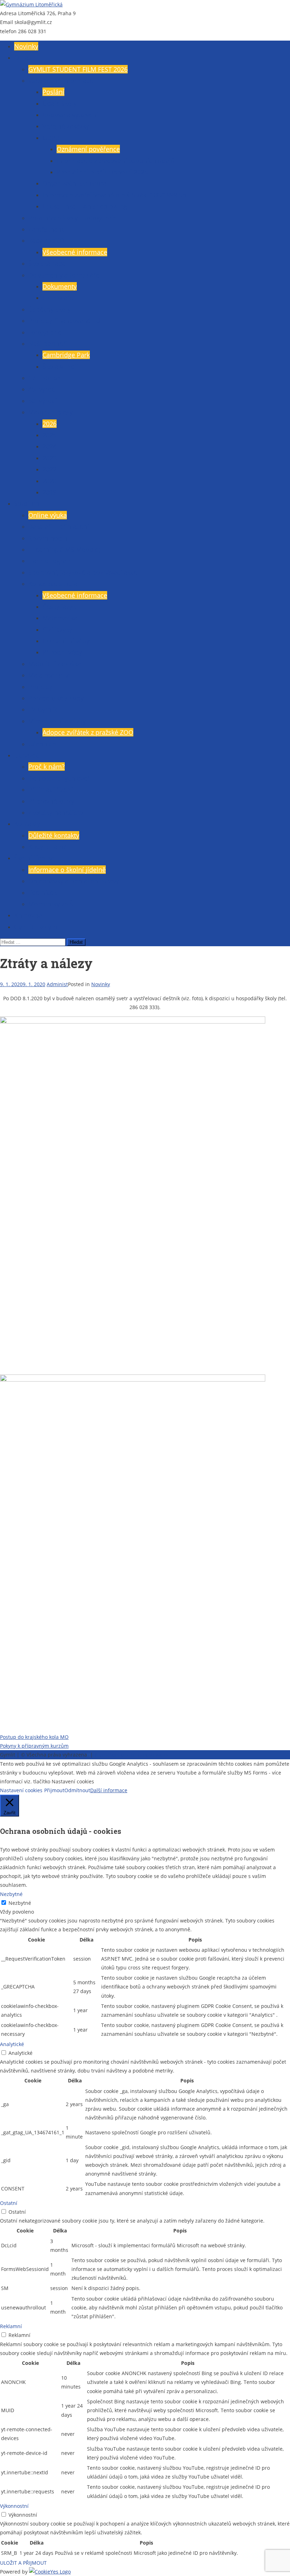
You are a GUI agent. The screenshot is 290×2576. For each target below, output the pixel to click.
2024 (50, 446)
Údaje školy (60, 103)
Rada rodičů (46, 240)
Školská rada (47, 263)
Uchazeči (27, 755)
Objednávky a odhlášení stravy (74, 881)
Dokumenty (60, 286)
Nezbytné (20, 1903)
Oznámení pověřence (88, 149)
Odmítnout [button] (77, 1790)
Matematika (60, 618)
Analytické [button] (12, 2044)
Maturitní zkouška (55, 664)
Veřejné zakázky (66, 126)
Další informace (109, 1790)
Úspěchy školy (50, 309)
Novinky (26, 46)
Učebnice (42, 744)
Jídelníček (42, 893)
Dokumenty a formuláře (64, 275)
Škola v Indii (60, 366)
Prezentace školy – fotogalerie (72, 218)
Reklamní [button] (11, 2326)
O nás (23, 58)
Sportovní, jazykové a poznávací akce (83, 572)
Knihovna (28, 915)
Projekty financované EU (64, 321)
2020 (50, 481)
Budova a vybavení (70, 115)
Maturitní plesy (51, 412)
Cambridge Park (66, 355)
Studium (27, 503)
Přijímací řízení (50, 789)
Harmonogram (50, 561)
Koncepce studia (53, 584)
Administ (57, 984)
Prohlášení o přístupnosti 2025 (102, 172)
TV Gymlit (43, 709)
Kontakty (27, 824)
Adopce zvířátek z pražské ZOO (88, 732)
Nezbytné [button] (11, 1894)
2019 (50, 492)
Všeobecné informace (61, 80)
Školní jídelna (34, 858)
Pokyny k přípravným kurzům (34, 1746)
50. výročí (42, 401)
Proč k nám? (47, 767)
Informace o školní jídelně (67, 870)
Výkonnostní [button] (14, 2506)
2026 (50, 424)
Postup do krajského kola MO (34, 1737)
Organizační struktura (74, 183)
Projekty (40, 687)
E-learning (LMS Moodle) (64, 549)
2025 (50, 435)
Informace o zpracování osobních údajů (116, 161)
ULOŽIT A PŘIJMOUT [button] (23, 2563)
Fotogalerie (45, 332)
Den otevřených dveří (60, 778)
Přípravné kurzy (51, 801)
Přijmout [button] (54, 1790)
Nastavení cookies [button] (21, 1790)
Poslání (53, 92)
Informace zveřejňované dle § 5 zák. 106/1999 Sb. (115, 195)
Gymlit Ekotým (36, 927)
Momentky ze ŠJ (52, 904)
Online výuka (48, 515)
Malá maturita (49, 675)
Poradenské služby (56, 698)
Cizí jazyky (57, 630)
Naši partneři (48, 344)
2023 (50, 458)
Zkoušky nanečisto (56, 812)
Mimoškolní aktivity (57, 721)
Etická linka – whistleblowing (85, 206)
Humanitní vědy (66, 641)
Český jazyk (59, 607)
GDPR (51, 138)
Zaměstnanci (47, 229)
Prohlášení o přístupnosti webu (132, 1755)
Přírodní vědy (62, 652)
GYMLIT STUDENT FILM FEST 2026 (78, 69)
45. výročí (42, 389)
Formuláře (58, 298)
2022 (50, 469)
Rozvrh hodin (48, 538)
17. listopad (46, 378)
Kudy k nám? (47, 847)
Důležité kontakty (54, 835)
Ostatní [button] (9, 2203)
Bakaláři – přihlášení (59, 526)
